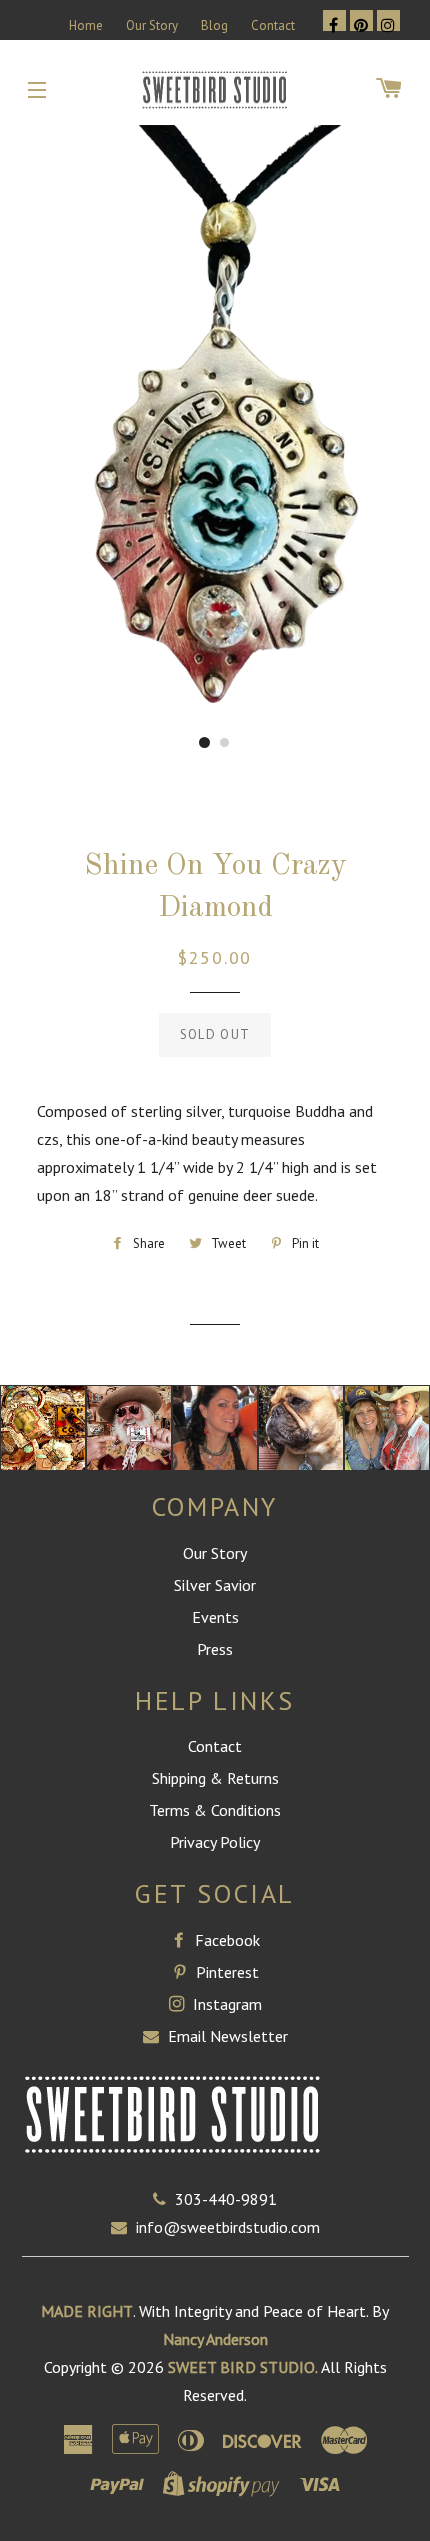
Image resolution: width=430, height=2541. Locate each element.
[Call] (164, 2199)
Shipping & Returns (215, 1778)
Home (86, 25)
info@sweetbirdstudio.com (228, 2227)
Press (215, 1649)
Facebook (225, 1940)
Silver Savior (215, 1585)
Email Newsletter (226, 2036)
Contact (273, 25)
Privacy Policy (215, 1842)
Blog (214, 25)
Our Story (152, 25)
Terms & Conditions (215, 1810)
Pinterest (225, 1972)
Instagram (225, 2004)
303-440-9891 (226, 2199)
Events (215, 1617)
